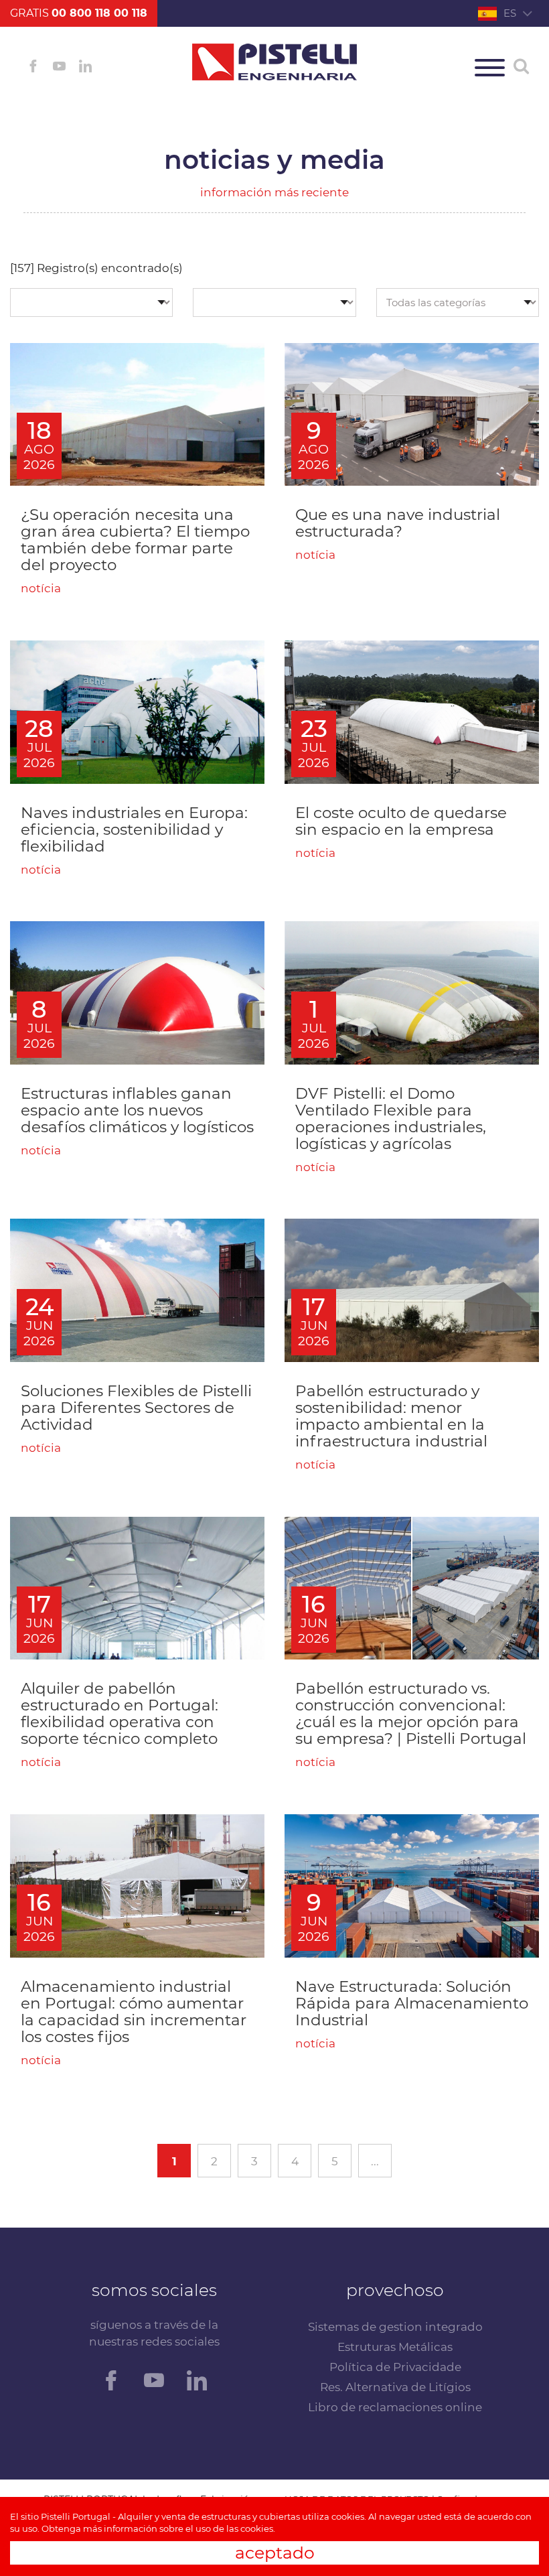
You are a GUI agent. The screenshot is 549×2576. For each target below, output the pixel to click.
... (375, 2161)
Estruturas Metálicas (395, 2347)
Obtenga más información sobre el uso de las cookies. (158, 2528)
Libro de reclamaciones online (395, 2407)
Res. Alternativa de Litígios (395, 2387)
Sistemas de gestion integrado (395, 2327)
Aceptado (275, 2553)
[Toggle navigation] (490, 68)
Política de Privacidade (395, 2367)
